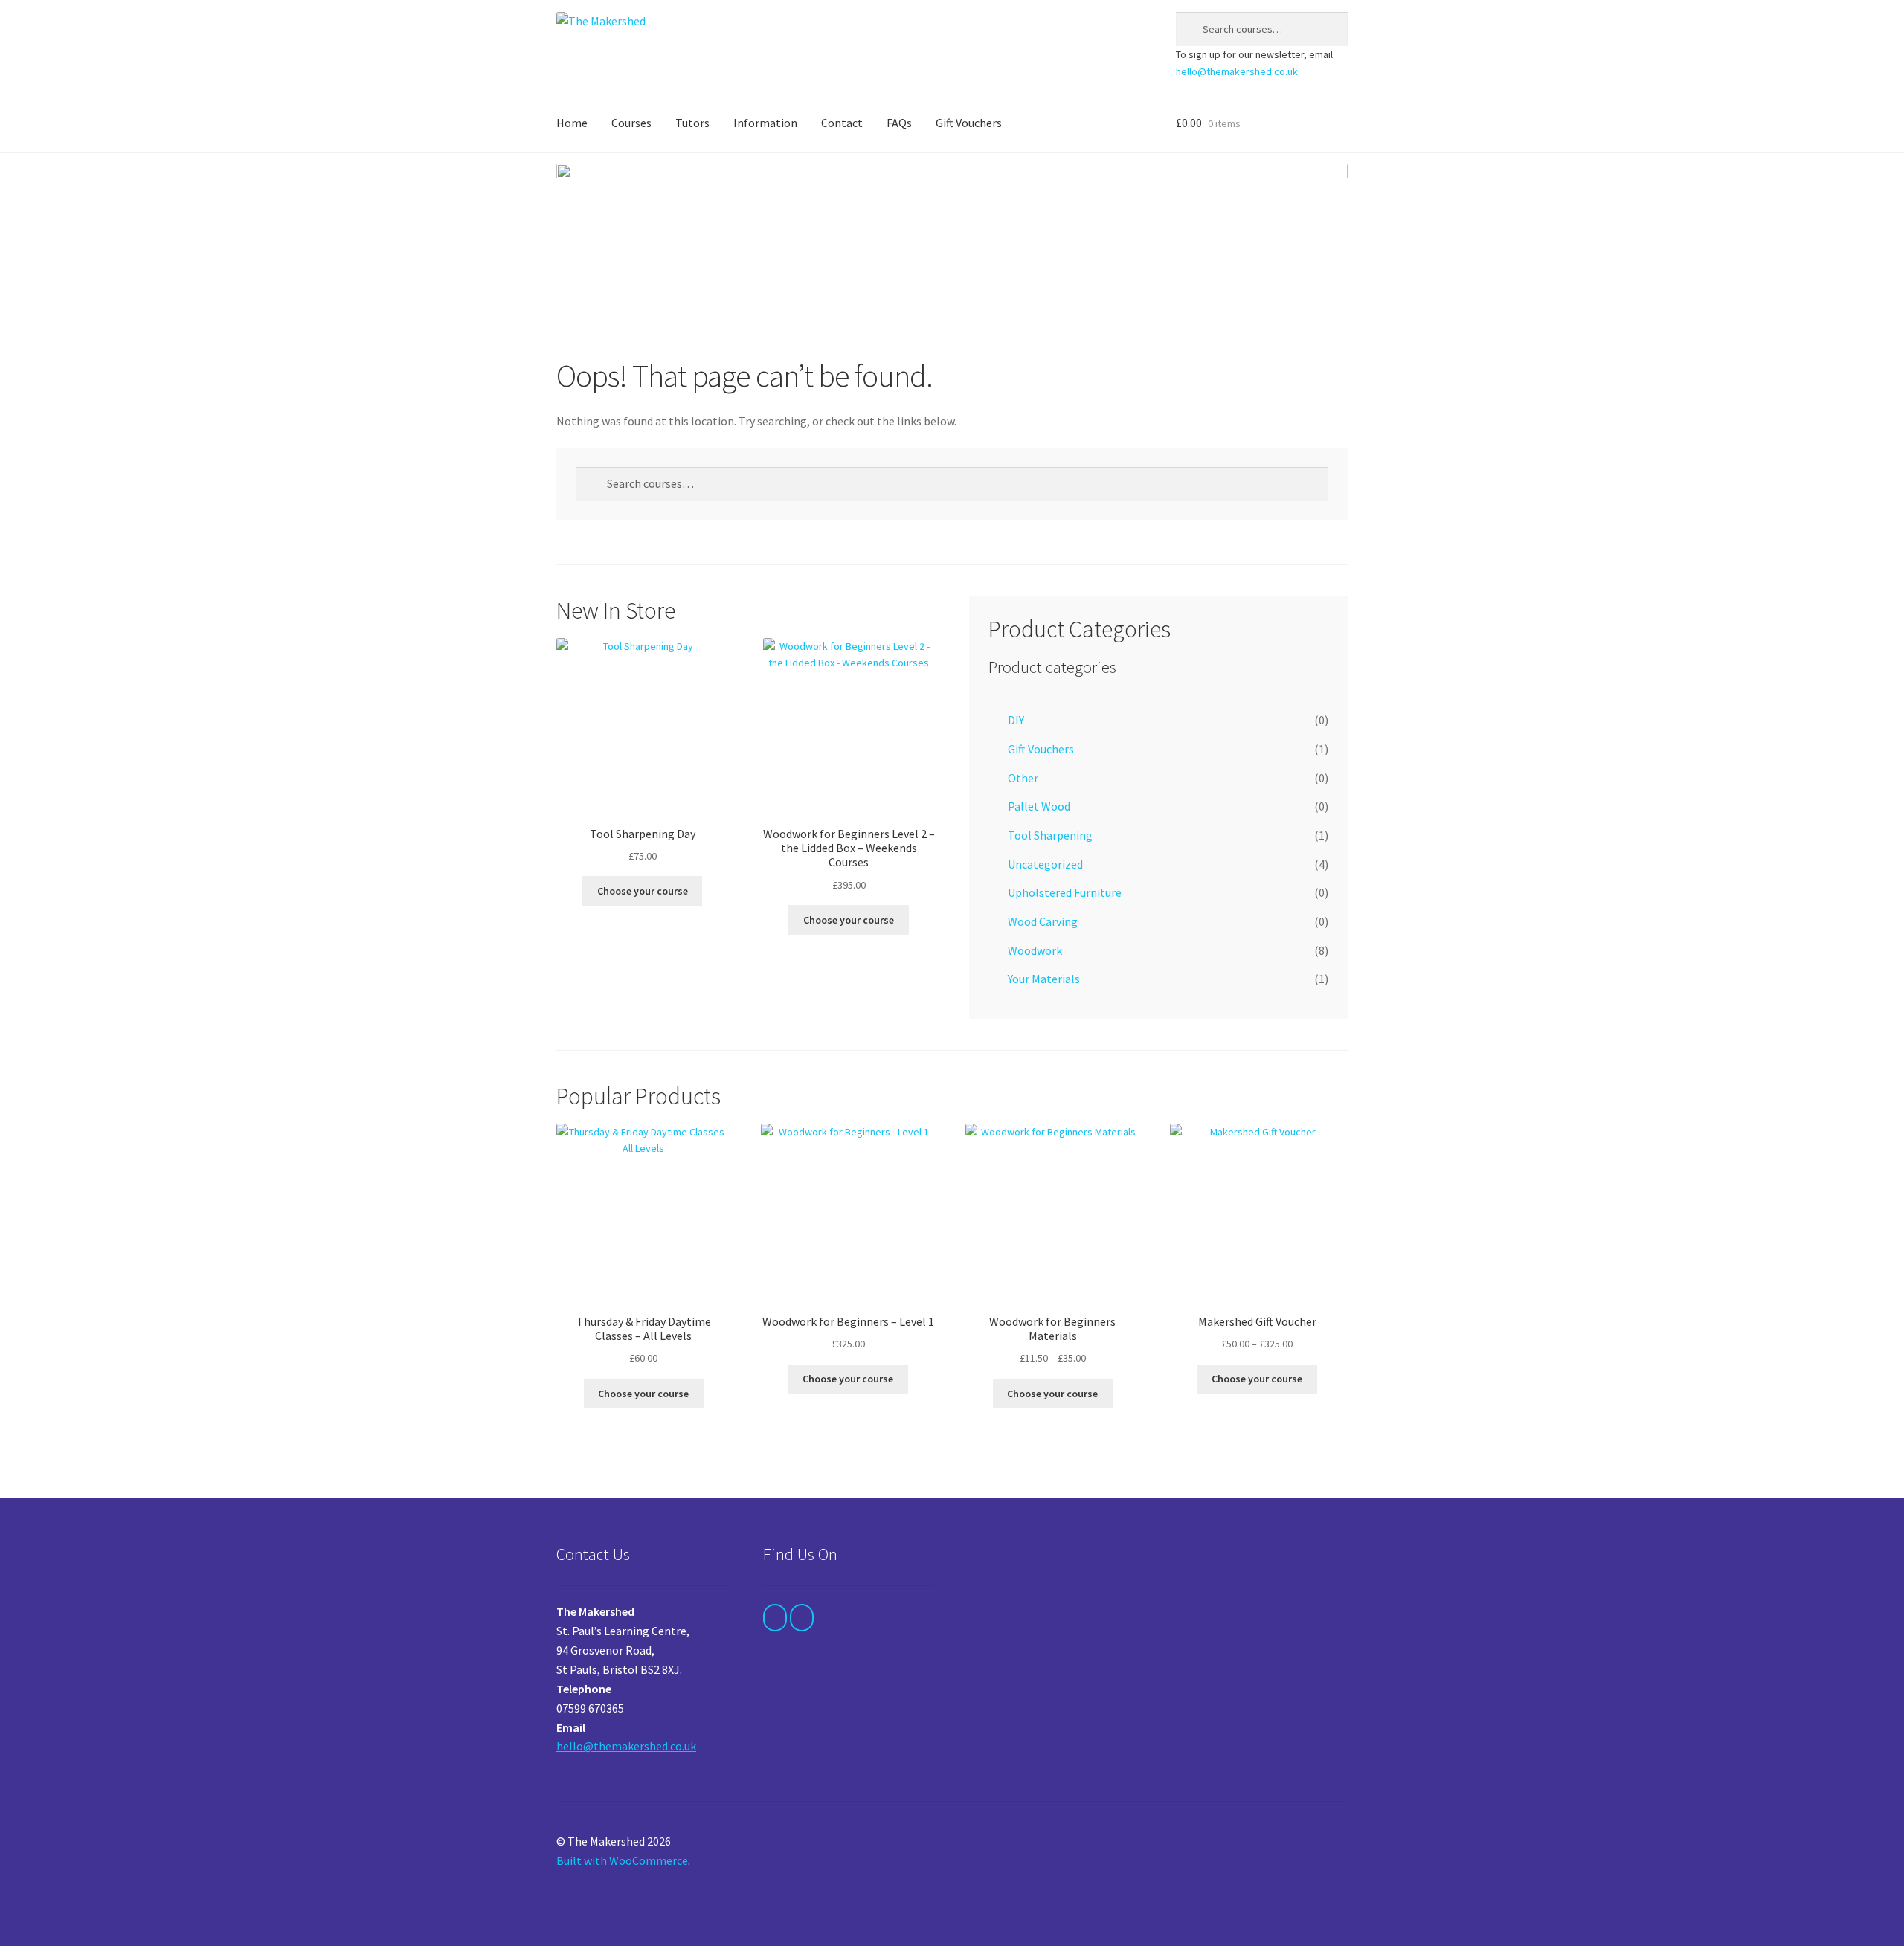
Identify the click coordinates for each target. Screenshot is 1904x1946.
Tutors (692, 123)
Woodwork (1035, 950)
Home (572, 123)
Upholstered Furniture (1065, 892)
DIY (1016, 720)
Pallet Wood (1039, 806)
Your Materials (1044, 979)
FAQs (899, 123)
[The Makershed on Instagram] (802, 1618)
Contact (842, 123)
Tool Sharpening (1050, 835)
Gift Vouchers (969, 123)
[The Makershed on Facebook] (775, 1618)
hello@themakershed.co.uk (1237, 71)
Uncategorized (1045, 864)
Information (765, 123)
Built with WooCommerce (622, 1860)
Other (1023, 778)
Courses (631, 123)
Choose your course (643, 891)
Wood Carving (1043, 921)
